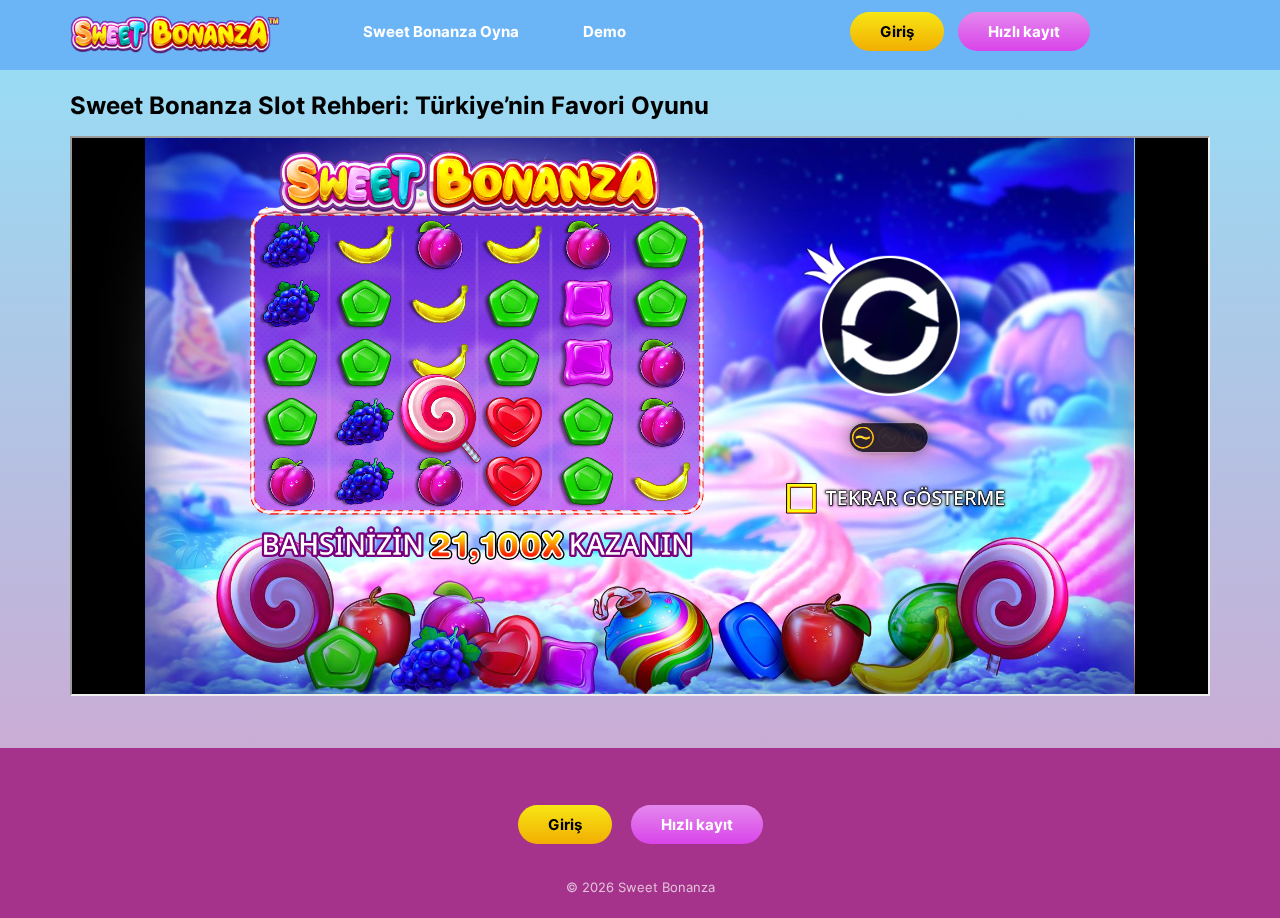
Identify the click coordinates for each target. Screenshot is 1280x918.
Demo (604, 31)
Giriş (897, 31)
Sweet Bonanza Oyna (441, 31)
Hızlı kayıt (1024, 31)
